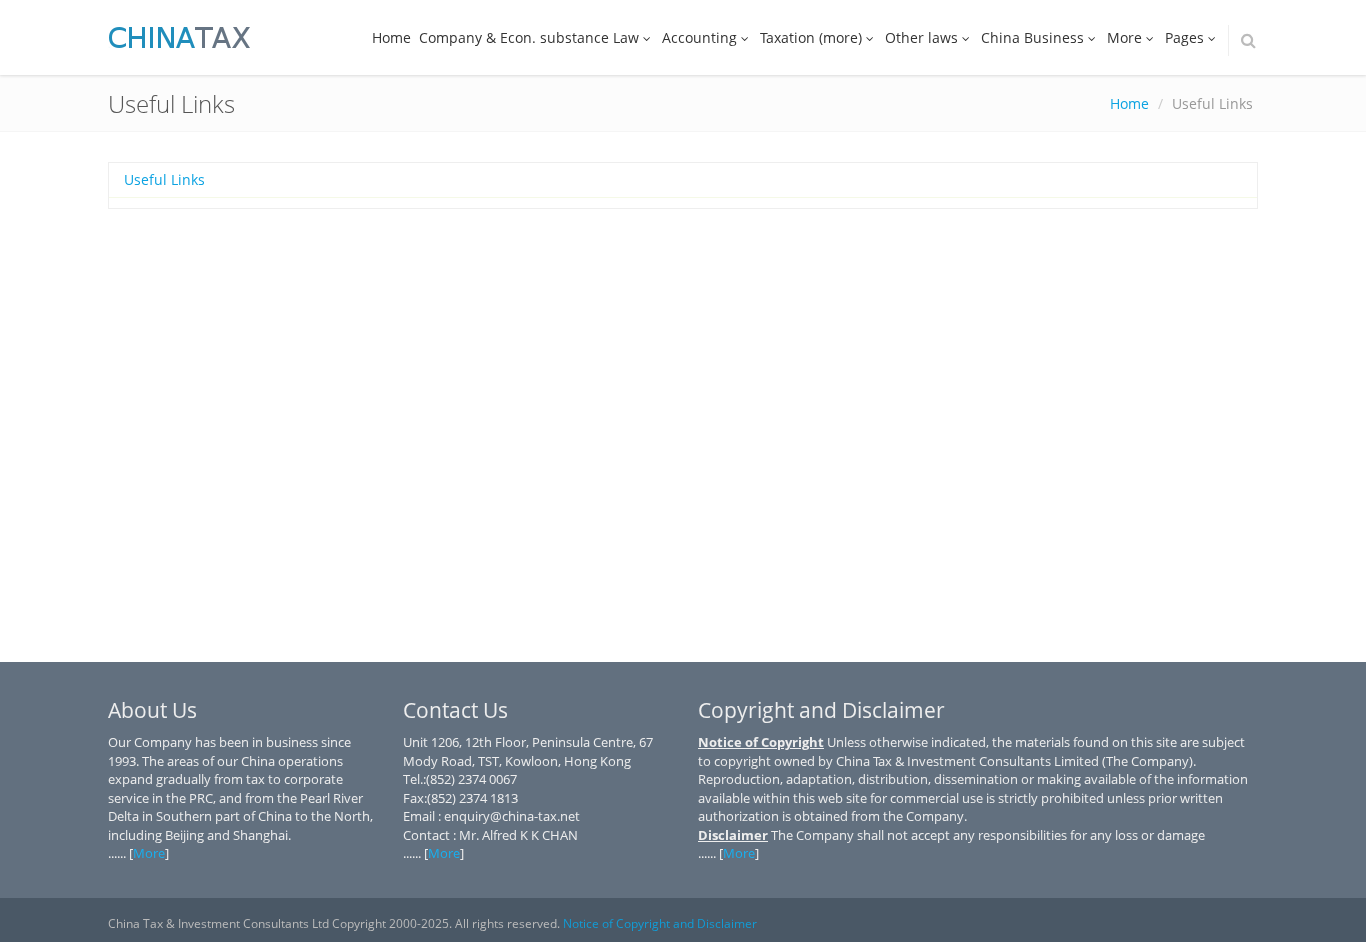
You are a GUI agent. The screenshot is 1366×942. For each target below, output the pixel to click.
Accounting (699, 37)
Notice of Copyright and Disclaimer (660, 923)
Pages (1184, 37)
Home (391, 37)
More (1124, 37)
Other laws (921, 37)
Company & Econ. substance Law (529, 37)
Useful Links (164, 179)
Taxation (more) (811, 37)
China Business (1032, 37)
